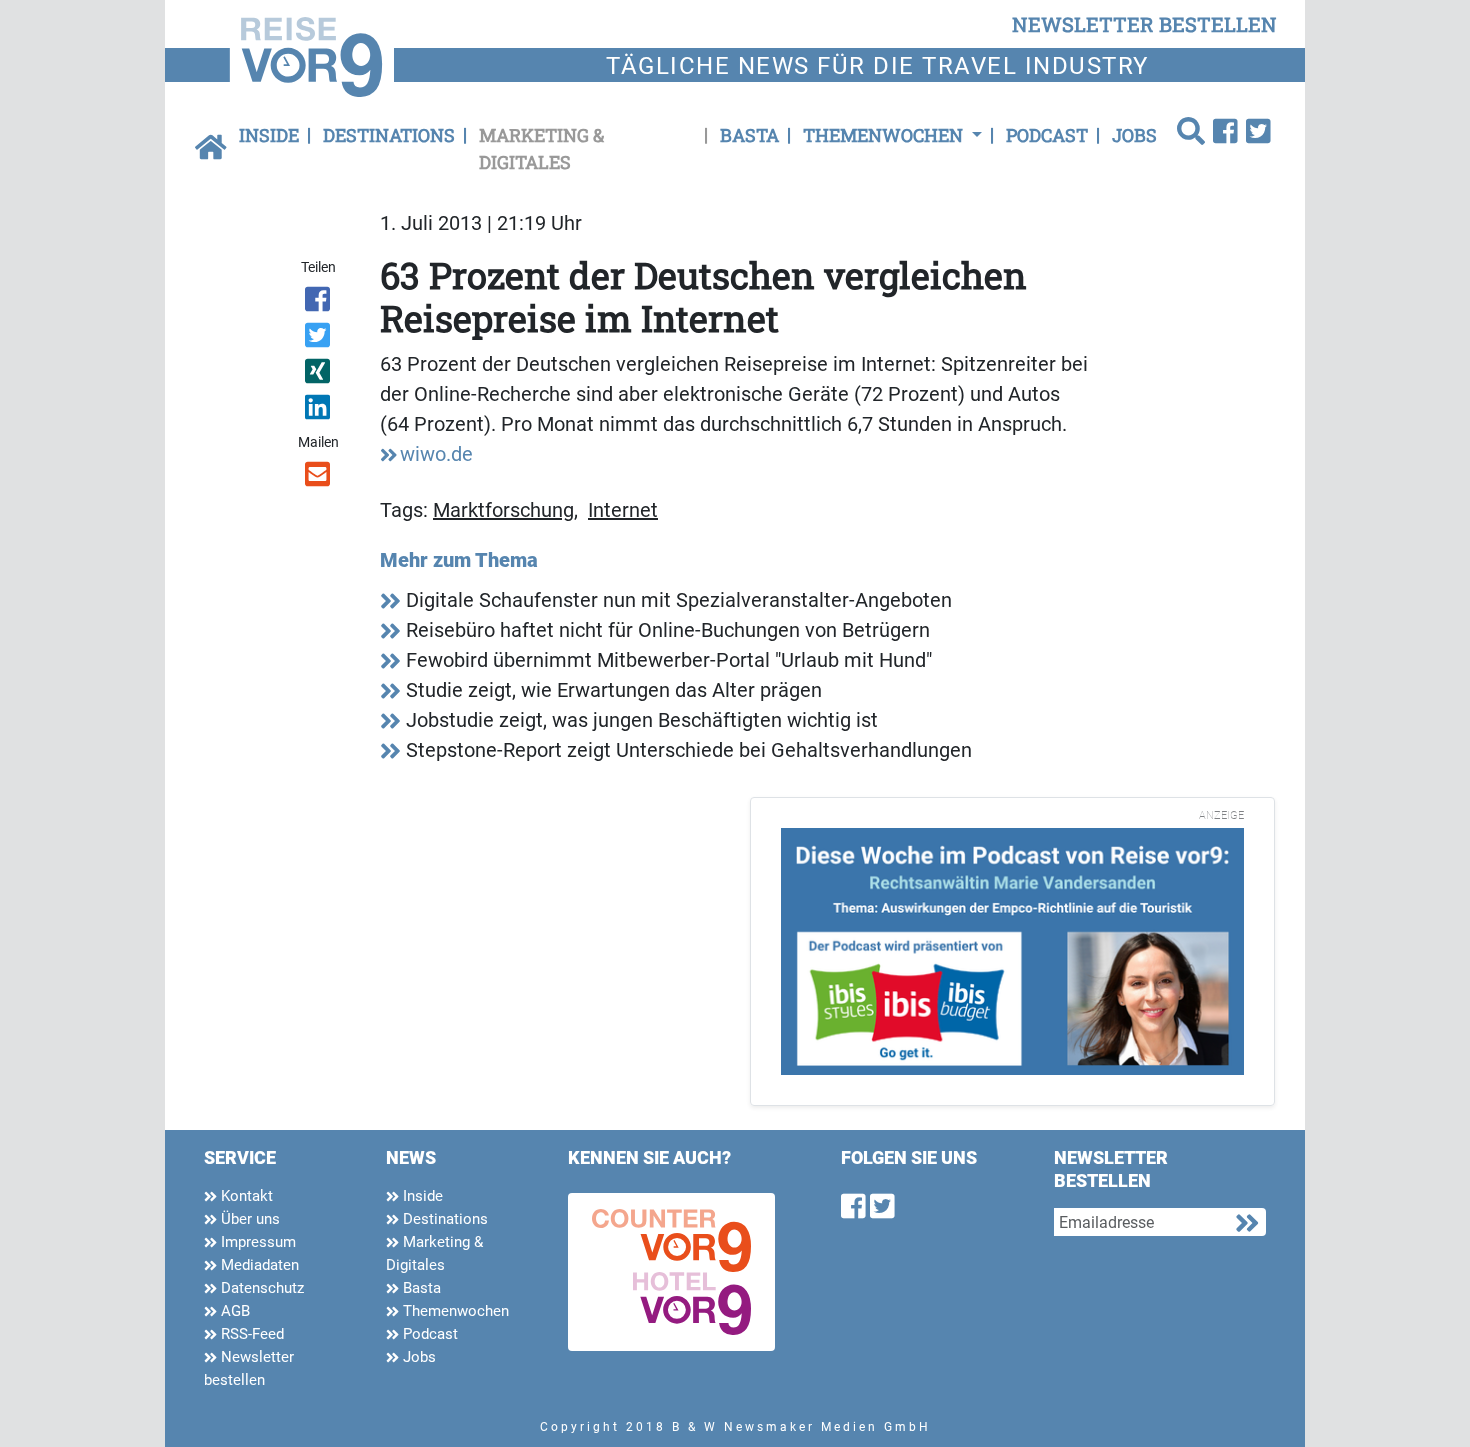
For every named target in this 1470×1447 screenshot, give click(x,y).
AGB (233, 1311)
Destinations (389, 135)
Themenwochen (454, 1311)
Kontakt (245, 1196)
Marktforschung (503, 510)
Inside (269, 135)
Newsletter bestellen (249, 1368)
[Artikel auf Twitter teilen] (319, 339)
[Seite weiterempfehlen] (319, 478)
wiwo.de (436, 454)
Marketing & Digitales (541, 148)
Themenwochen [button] (885, 135)
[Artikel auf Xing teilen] (319, 375)
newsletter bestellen (1144, 24)
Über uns (248, 1219)
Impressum (256, 1242)
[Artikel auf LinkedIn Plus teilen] (319, 411)
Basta (749, 135)
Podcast (1047, 135)
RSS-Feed (250, 1334)
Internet (623, 510)
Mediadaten (258, 1265)
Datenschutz (260, 1288)
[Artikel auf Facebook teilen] (319, 303)
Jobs (1134, 135)
